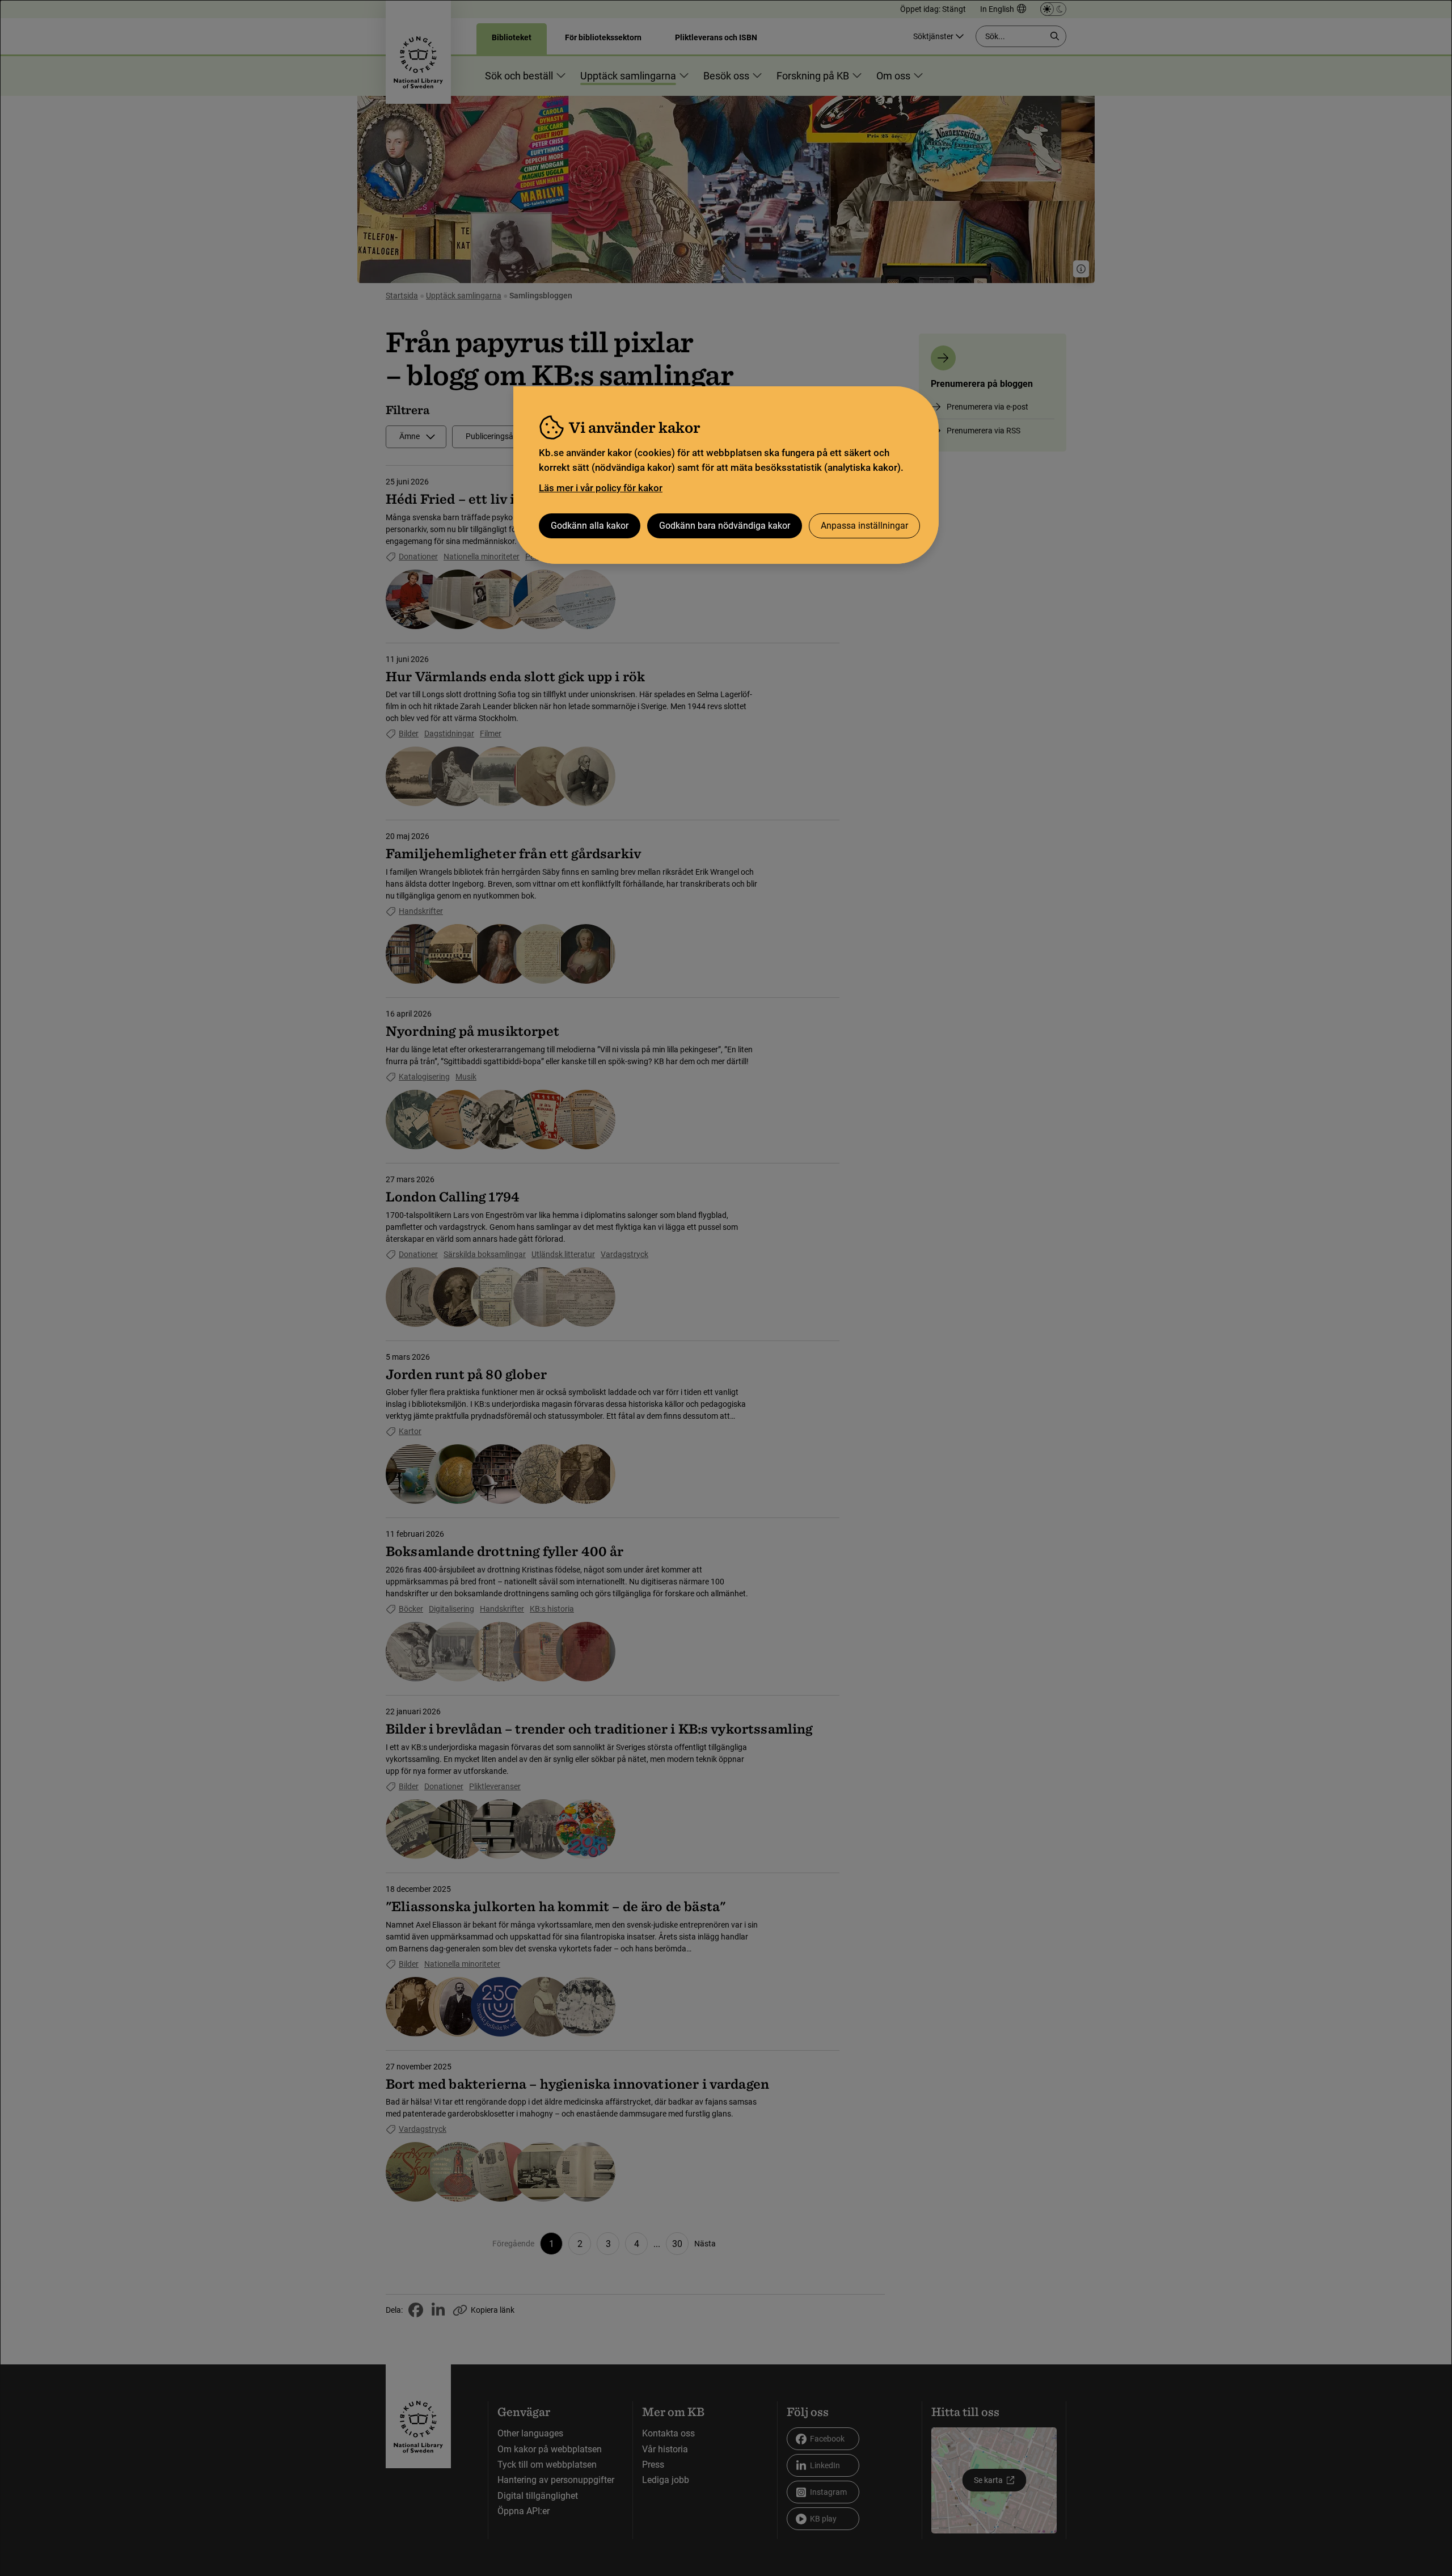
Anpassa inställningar (864, 526)
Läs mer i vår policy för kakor (601, 488)
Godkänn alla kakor (590, 526)
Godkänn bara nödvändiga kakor (725, 526)
